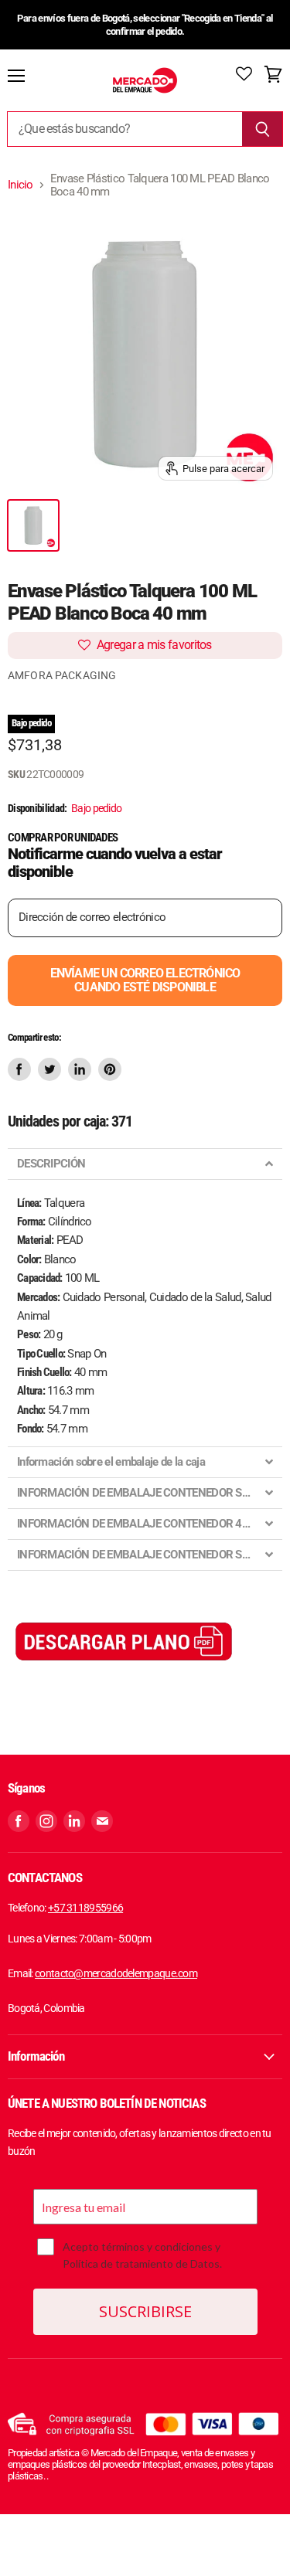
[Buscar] (263, 129)
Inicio (20, 185)
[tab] (145, 1164)
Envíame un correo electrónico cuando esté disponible (145, 980)
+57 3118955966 (85, 1908)
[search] (125, 129)
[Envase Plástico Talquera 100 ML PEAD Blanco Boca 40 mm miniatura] (33, 525)
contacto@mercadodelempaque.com (116, 1973)
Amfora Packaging (62, 675)
